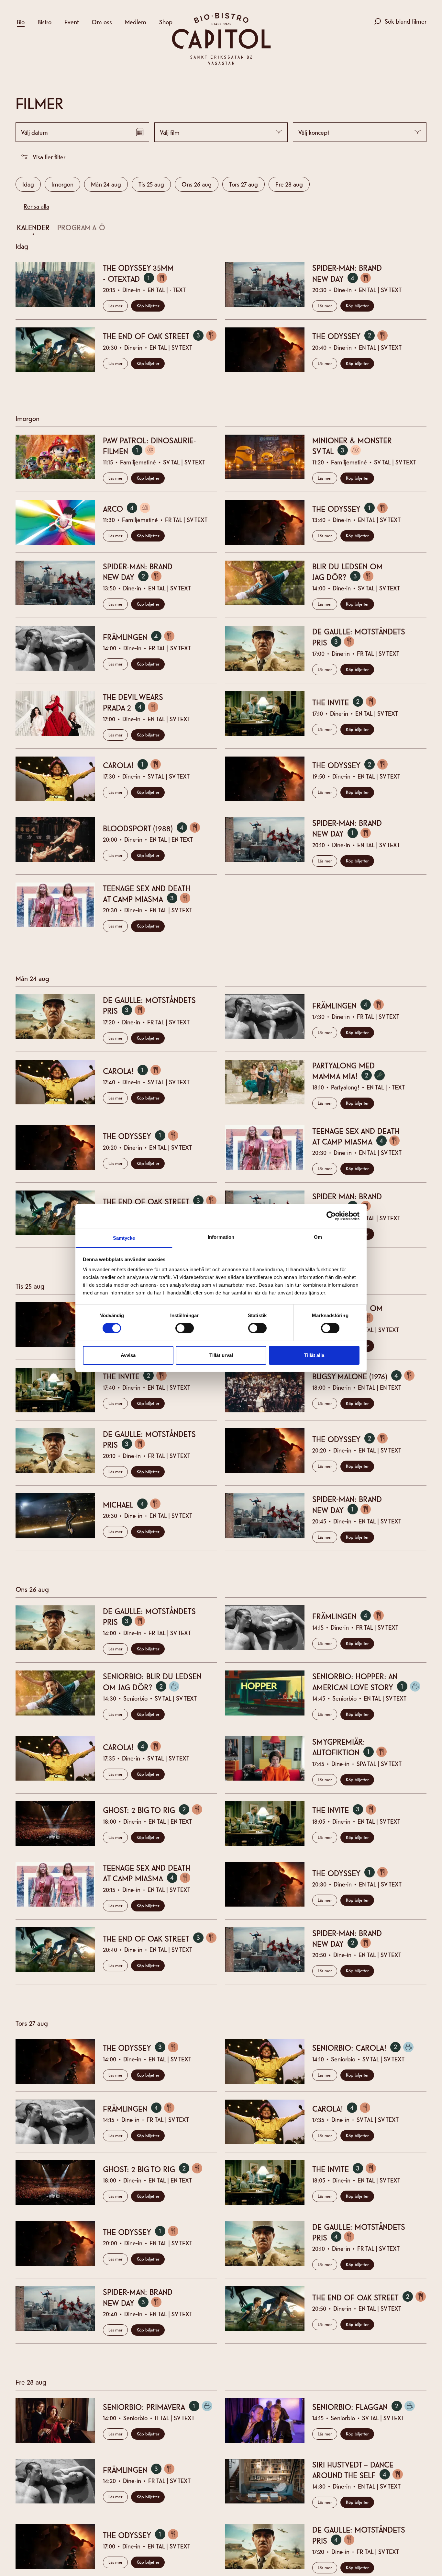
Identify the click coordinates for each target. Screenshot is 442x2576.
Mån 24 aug (106, 184)
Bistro (44, 22)
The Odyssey (353, 336)
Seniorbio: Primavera (160, 2407)
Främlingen (142, 637)
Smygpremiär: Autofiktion (353, 1747)
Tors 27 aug (243, 184)
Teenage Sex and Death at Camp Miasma (150, 893)
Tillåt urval (221, 1355)
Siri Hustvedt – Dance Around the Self (361, 2470)
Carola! (135, 765)
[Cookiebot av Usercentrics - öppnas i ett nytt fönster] (331, 1216)
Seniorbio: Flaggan (367, 2407)
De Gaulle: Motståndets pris (359, 637)
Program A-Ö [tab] (81, 227)
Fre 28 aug (289, 184)
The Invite (348, 702)
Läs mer (115, 305)
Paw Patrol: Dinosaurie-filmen (149, 445)
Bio (21, 22)
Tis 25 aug (151, 184)
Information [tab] (221, 1237)
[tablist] (217, 229)
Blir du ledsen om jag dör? (348, 571)
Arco (130, 508)
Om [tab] (318, 1237)
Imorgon (62, 184)
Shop (166, 22)
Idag (28, 184)
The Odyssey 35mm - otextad (138, 273)
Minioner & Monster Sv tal (352, 445)
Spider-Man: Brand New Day (347, 273)
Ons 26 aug (197, 184)
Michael (135, 1504)
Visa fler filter (49, 157)
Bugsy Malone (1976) (367, 1376)
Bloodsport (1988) (155, 828)
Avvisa (128, 1355)
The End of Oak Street (160, 336)
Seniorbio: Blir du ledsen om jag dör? (152, 1681)
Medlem (136, 22)
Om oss (102, 22)
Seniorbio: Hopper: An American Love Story (369, 1681)
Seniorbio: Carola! (366, 2047)
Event (72, 22)
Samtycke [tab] (124, 1238)
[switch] (185, 1328)
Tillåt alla (314, 1355)
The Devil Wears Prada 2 (134, 702)
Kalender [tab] (33, 227)
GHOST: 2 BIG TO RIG (156, 1810)
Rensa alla (36, 206)
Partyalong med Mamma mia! (352, 1071)
